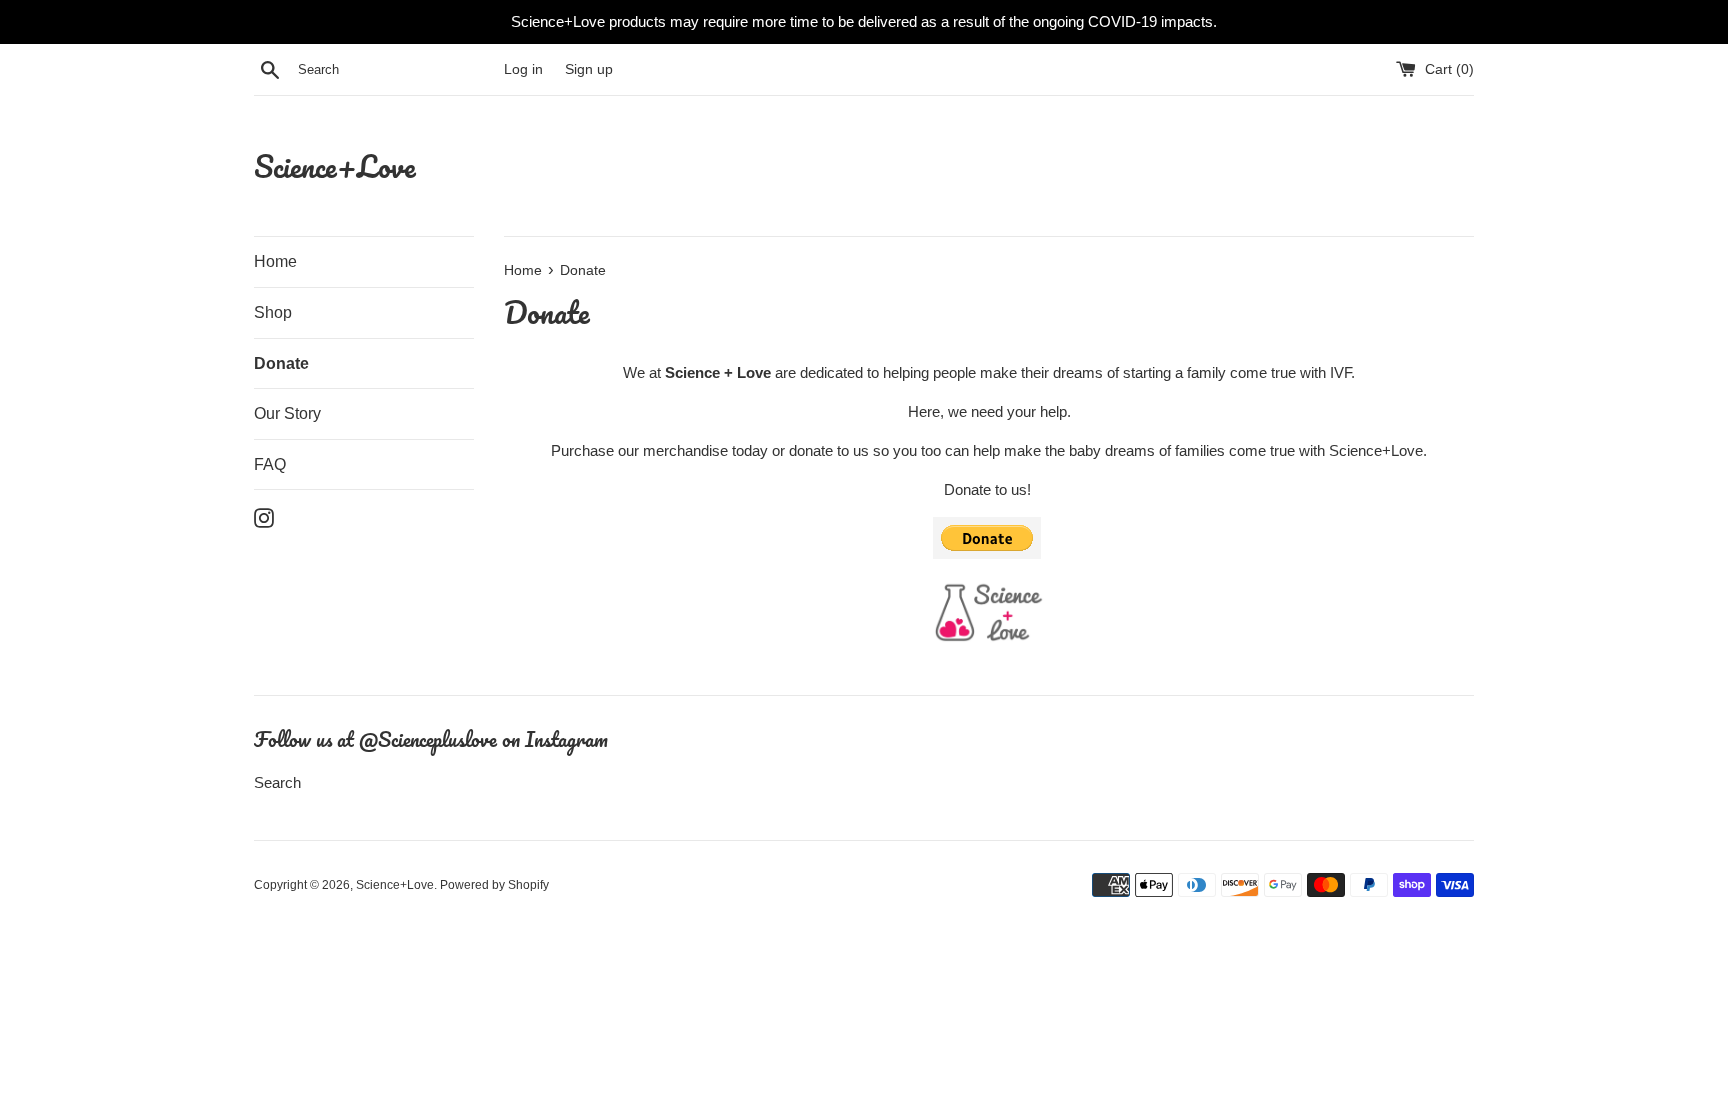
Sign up (589, 69)
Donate (281, 363)
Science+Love (335, 166)
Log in (523, 69)
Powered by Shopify (494, 885)
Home (275, 261)
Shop (273, 312)
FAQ (270, 464)
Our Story (287, 413)
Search (277, 782)
